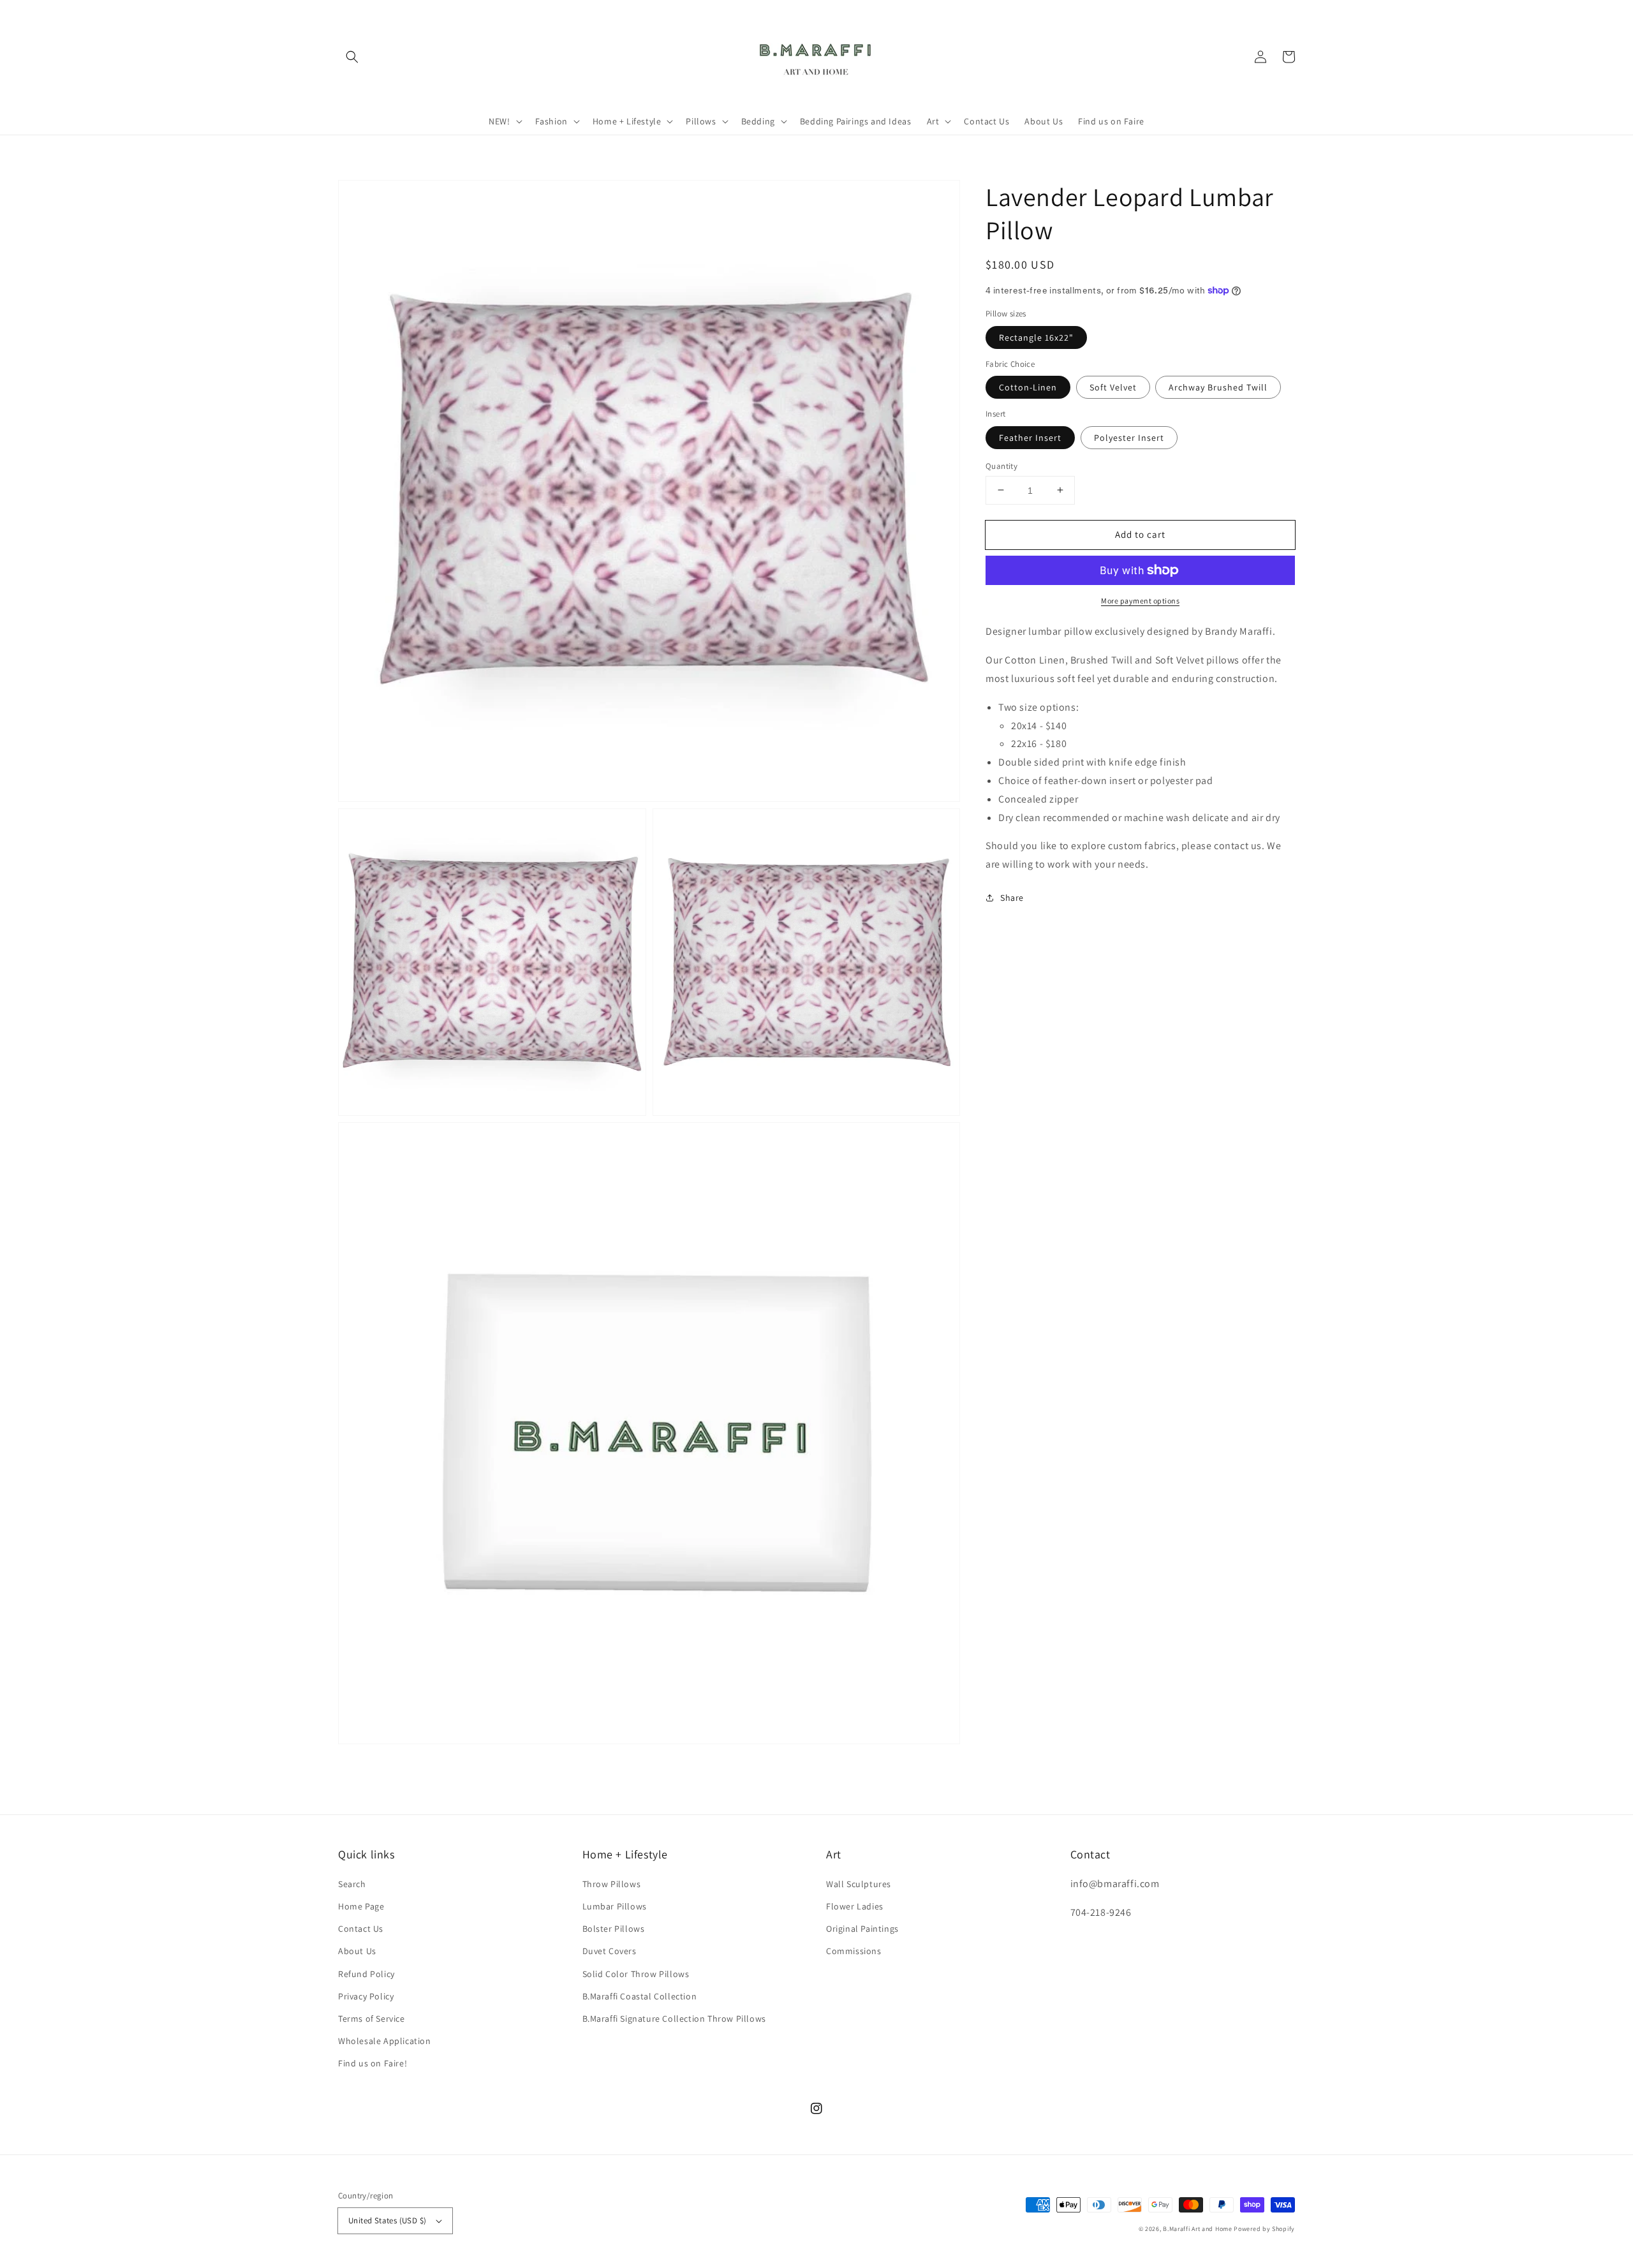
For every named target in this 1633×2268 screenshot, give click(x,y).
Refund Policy (366, 1974)
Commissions (854, 1951)
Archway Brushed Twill (1218, 387)
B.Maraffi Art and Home (1197, 2229)
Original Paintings (862, 1929)
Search (352, 1884)
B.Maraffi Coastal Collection (640, 1996)
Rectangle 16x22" (1036, 337)
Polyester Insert (1129, 437)
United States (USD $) (387, 2220)
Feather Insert (1030, 437)
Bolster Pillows (614, 1929)
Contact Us (361, 1929)
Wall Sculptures (859, 1884)
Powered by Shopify (1264, 2229)
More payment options (1140, 601)
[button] (352, 57)
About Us (357, 1951)
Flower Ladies (855, 1906)
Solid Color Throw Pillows (636, 1974)
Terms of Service (372, 2019)
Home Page (361, 1906)
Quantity (1001, 465)
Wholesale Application (385, 2041)
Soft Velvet (1113, 387)
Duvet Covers (610, 1951)
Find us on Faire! (373, 2063)
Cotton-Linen (1028, 387)
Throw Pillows (612, 1884)
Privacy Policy (366, 1996)
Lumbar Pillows (615, 1906)
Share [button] (1012, 897)
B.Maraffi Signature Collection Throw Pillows (674, 2019)
